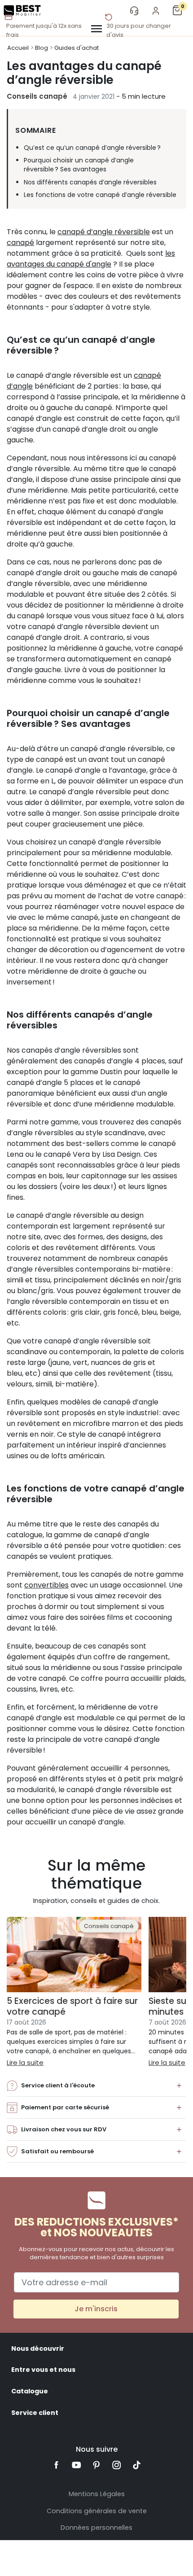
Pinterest (97, 2465)
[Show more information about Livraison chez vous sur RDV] (179, 2130)
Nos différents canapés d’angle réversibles (90, 182)
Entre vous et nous (43, 2370)
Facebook (56, 2465)
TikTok (137, 2465)
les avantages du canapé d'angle (91, 259)
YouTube (77, 2465)
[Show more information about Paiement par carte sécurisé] (179, 2108)
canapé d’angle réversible (104, 232)
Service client (35, 2413)
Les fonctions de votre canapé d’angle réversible (100, 195)
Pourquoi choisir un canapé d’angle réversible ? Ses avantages (79, 165)
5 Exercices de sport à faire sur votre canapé (72, 2006)
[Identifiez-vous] (156, 11)
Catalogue (30, 2391)
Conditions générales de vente (97, 2511)
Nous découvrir (38, 2349)
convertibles (46, 1585)
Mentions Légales (97, 2494)
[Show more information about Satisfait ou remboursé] (179, 2152)
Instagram (116, 2465)
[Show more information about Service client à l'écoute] (179, 2086)
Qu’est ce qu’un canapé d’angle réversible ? (92, 148)
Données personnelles (96, 2528)
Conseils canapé (37, 96)
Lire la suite (25, 2062)
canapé (20, 243)
